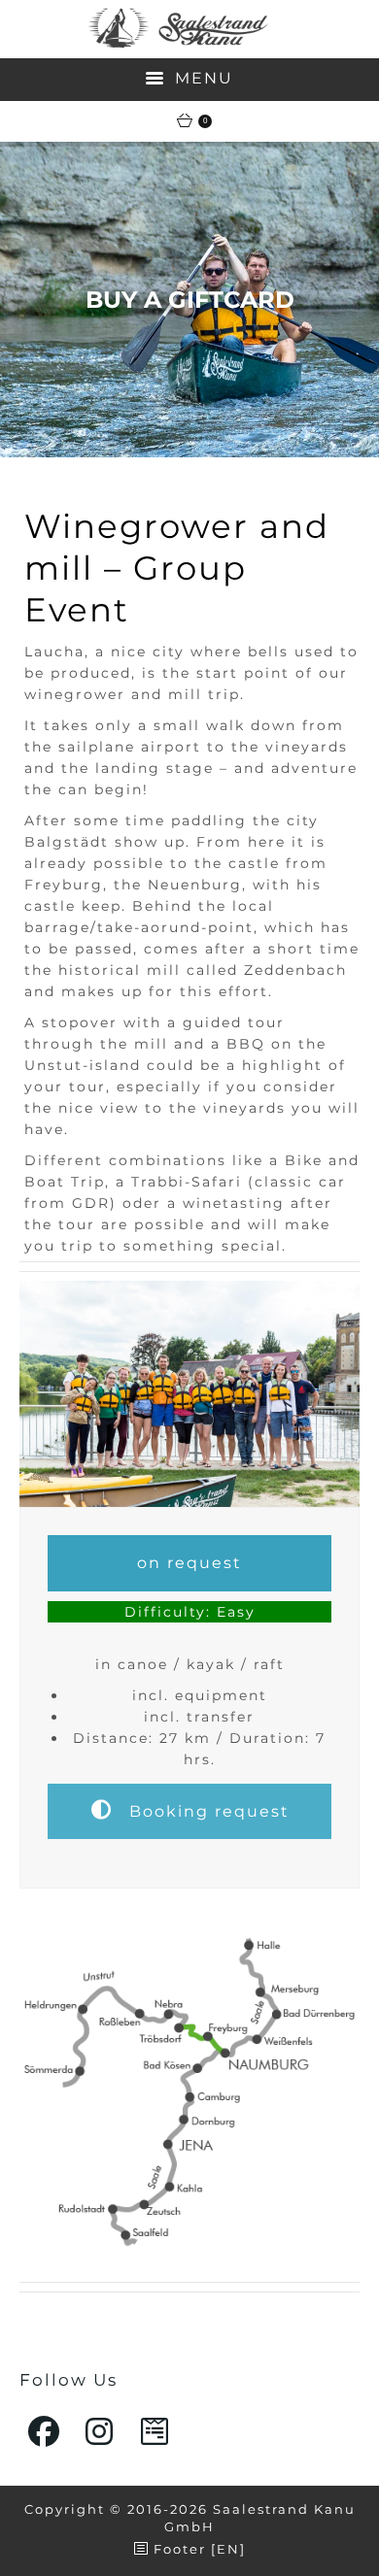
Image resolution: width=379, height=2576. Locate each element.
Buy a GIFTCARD (190, 300)
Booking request (207, 1811)
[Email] (155, 2431)
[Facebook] (45, 2431)
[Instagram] (100, 2431)
